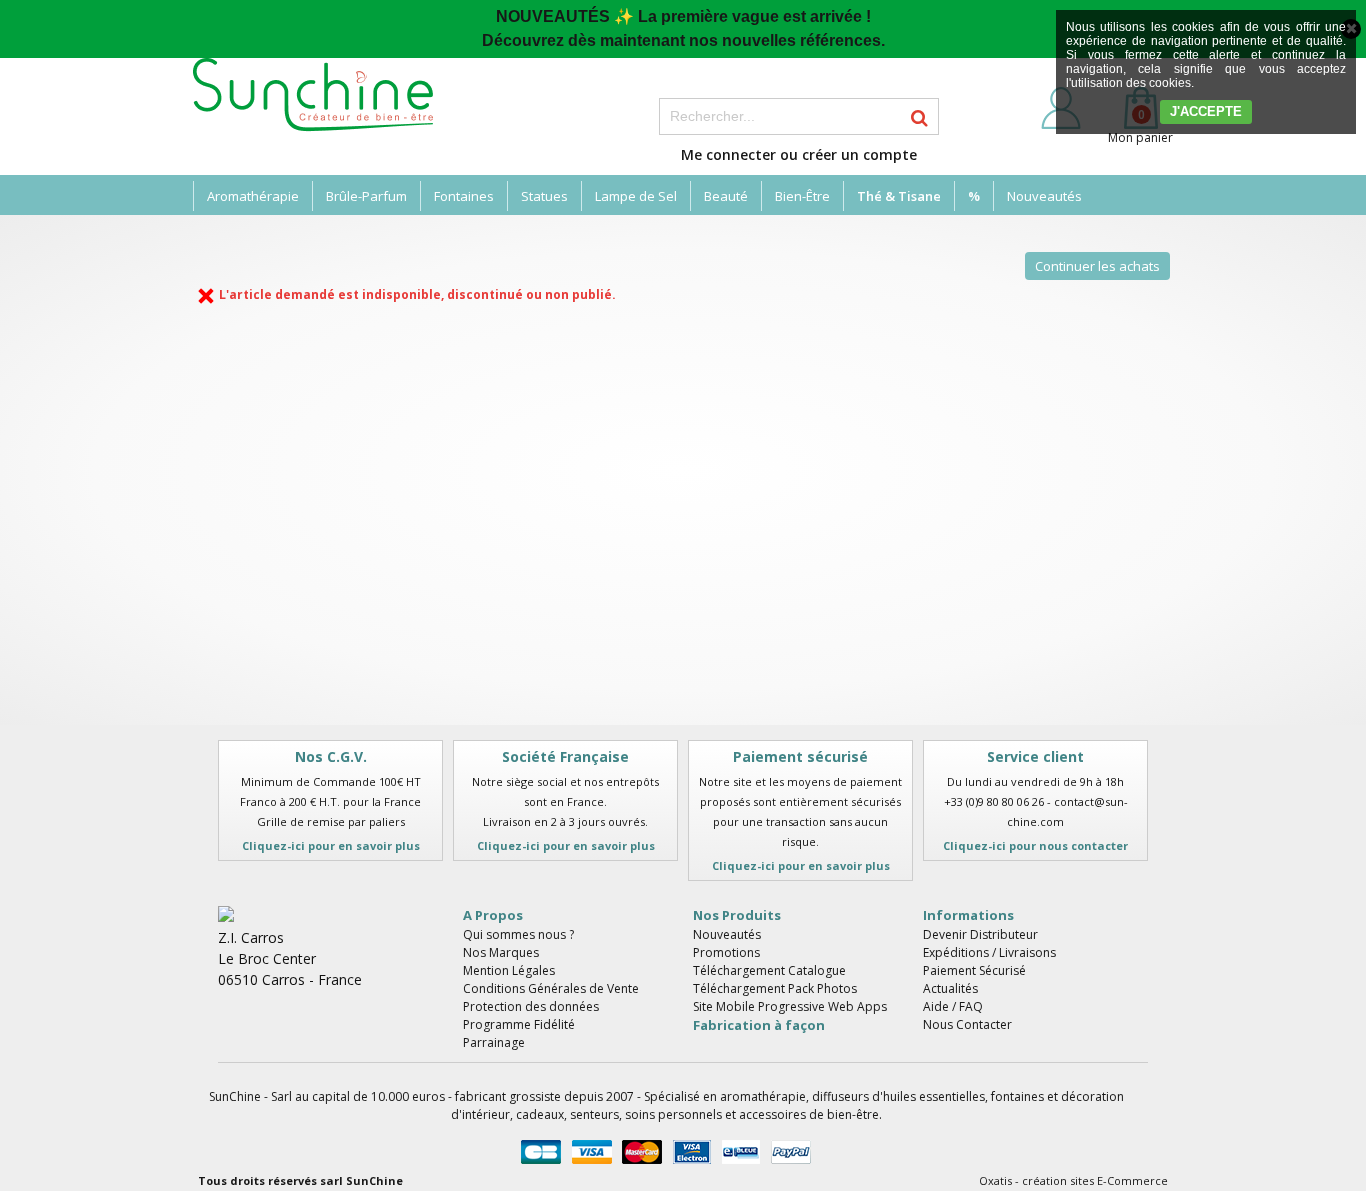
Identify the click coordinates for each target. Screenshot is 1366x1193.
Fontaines (464, 196)
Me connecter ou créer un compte (799, 154)
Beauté (726, 196)
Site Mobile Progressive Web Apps (790, 1006)
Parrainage (494, 1042)
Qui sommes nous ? (518, 934)
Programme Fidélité (519, 1024)
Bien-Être (802, 196)
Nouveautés (1044, 196)
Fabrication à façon (759, 1025)
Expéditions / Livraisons (989, 952)
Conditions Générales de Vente (551, 988)
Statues (544, 196)
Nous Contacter (967, 1024)
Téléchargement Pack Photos (775, 988)
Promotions (726, 952)
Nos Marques (501, 952)
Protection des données (531, 1006)
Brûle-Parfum (366, 196)
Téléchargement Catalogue (769, 970)
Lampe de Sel (636, 196)
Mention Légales (509, 970)
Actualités (950, 988)
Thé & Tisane (899, 196)
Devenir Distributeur (980, 934)
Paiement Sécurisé (974, 970)
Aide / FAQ (953, 1006)
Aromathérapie (253, 196)
